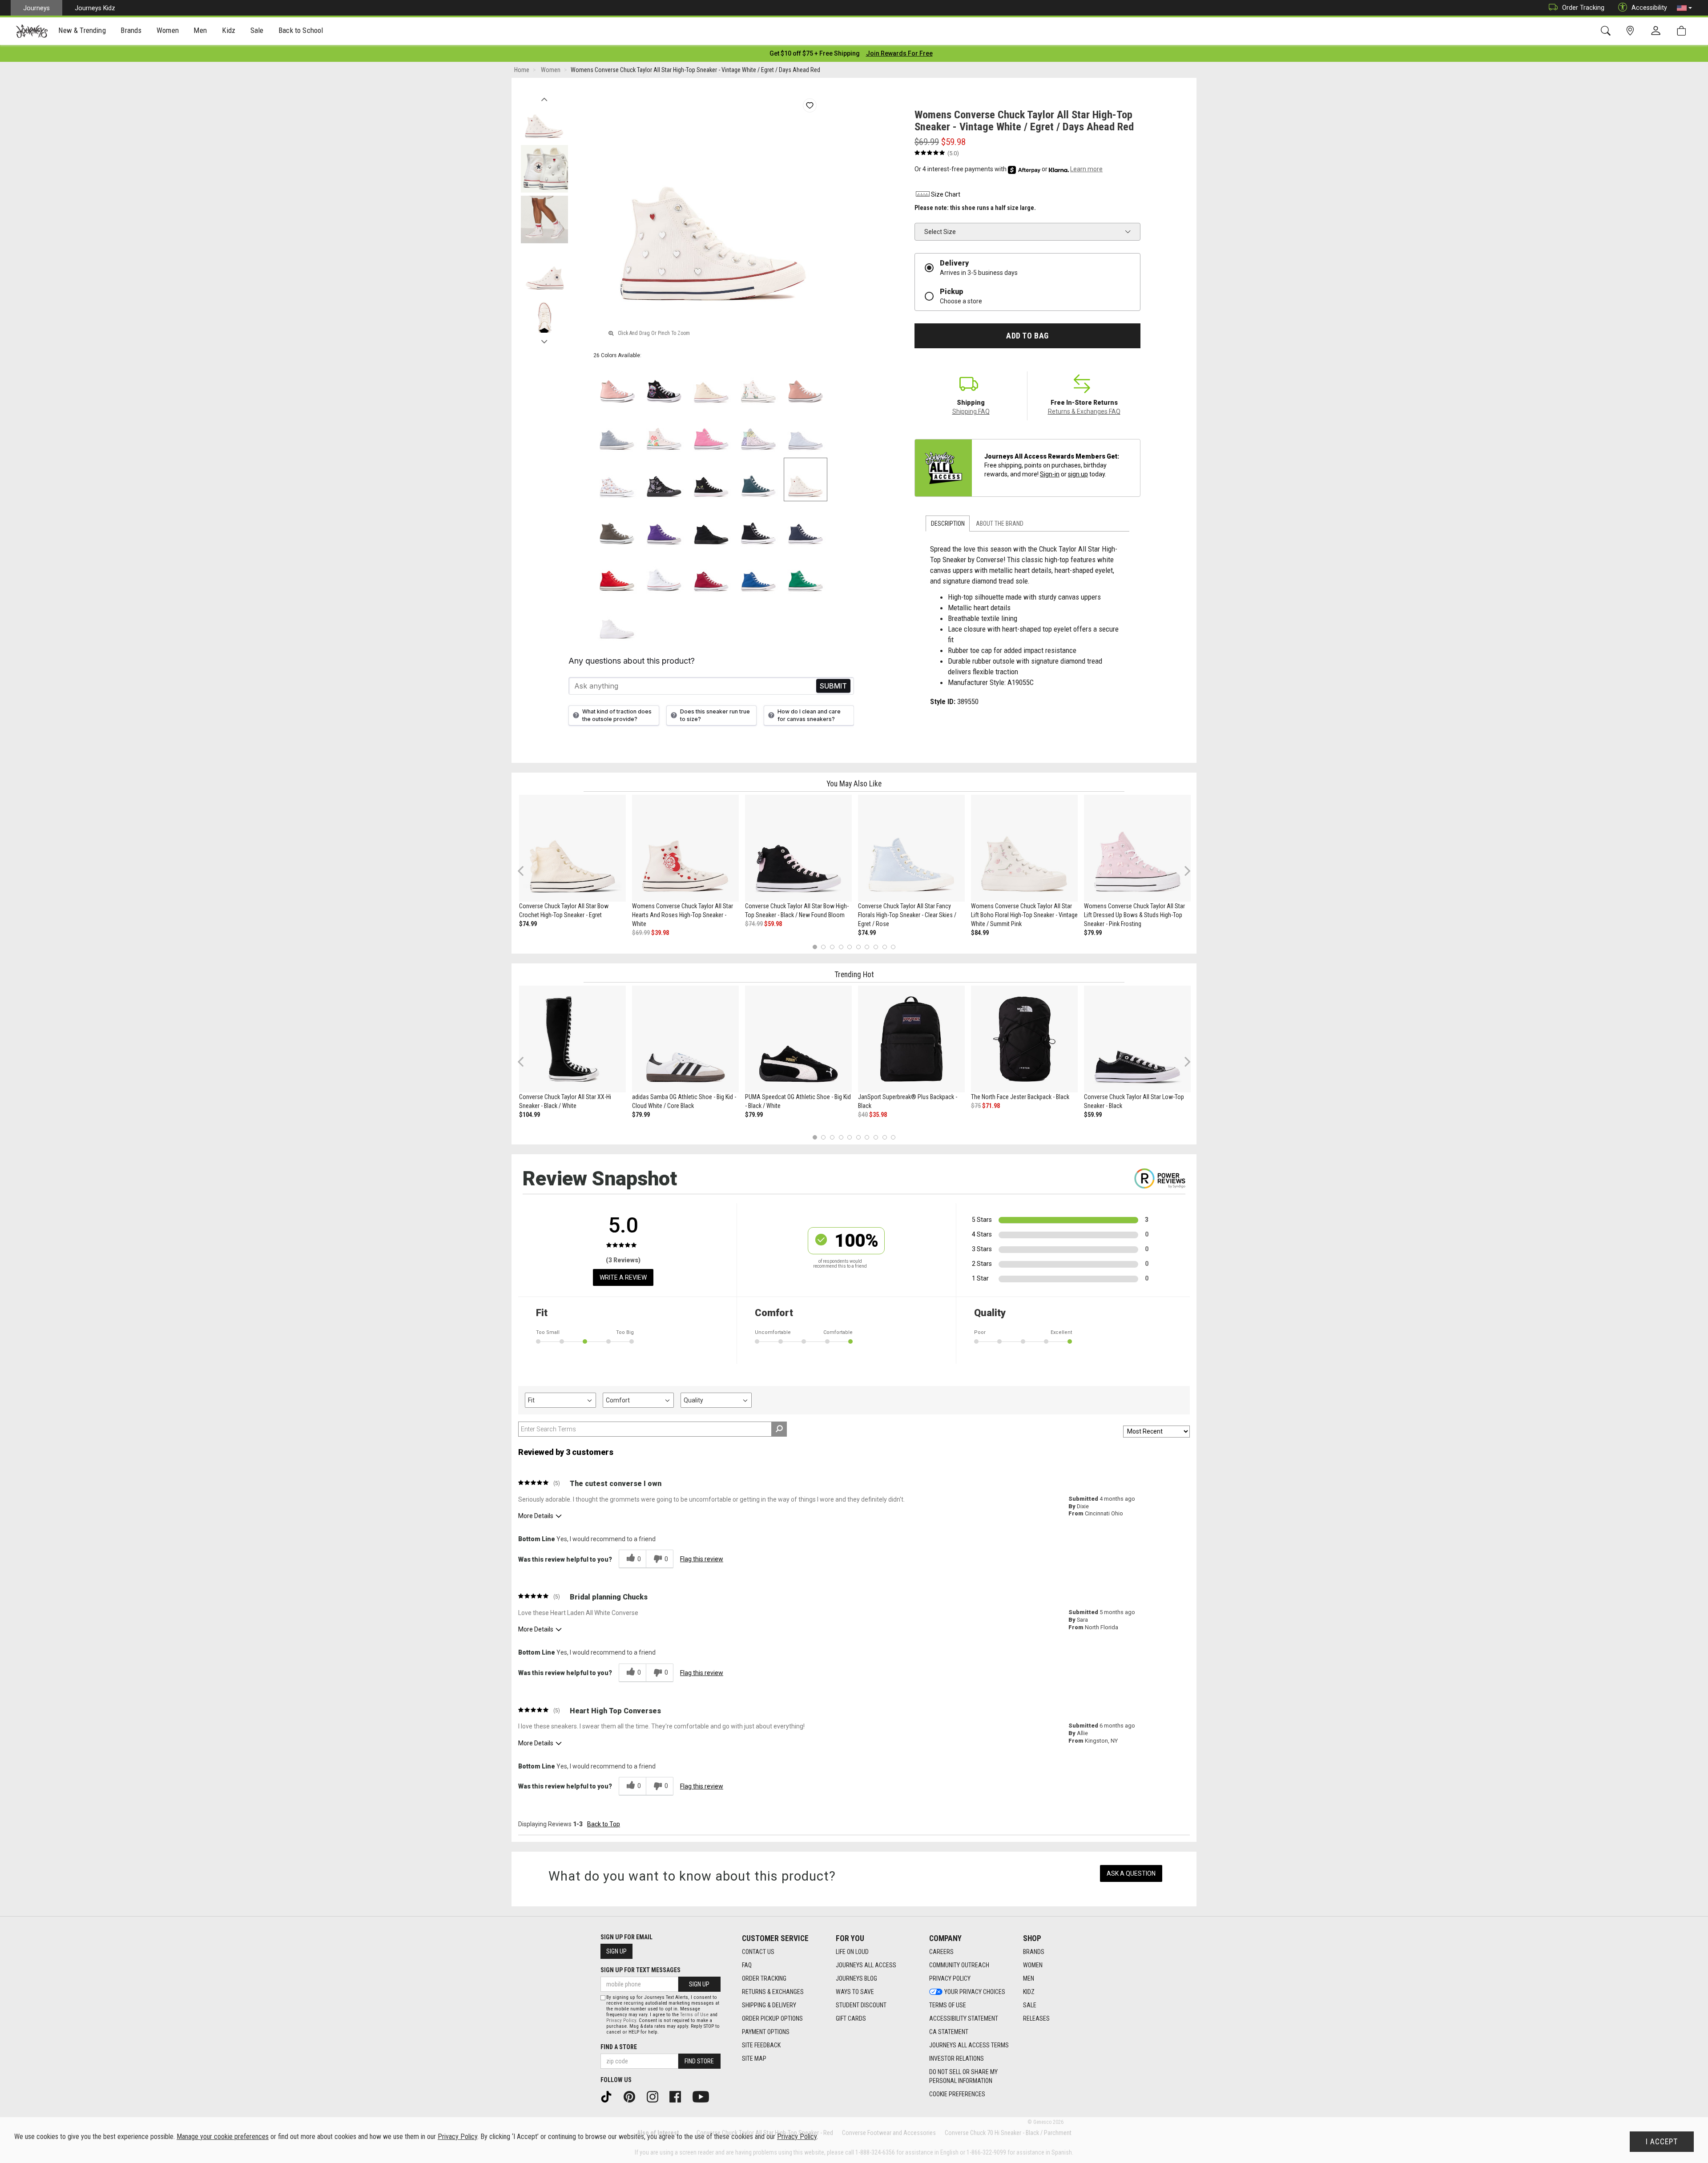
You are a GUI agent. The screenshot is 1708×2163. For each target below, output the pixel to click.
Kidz (1029, 1992)
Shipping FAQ (971, 411)
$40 (863, 1115)
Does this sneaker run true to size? (715, 715)
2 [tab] (824, 947)
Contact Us (758, 1952)
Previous (544, 97)
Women (1033, 1965)
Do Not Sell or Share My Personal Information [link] (963, 2076)
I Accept (1662, 2142)
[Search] (1607, 31)
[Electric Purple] (664, 527)
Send (833, 686)
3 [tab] (832, 947)
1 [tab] (815, 947)
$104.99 (530, 1115)
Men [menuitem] (200, 30)
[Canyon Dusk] (617, 385)
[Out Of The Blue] (617, 432)
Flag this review (702, 1559)
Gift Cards (851, 2018)
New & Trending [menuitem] (82, 30)
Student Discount (861, 2005)
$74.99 (528, 924)
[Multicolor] (758, 432)
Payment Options (766, 2032)
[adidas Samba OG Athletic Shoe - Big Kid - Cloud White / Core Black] (685, 1039)
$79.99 (1093, 933)
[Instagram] (656, 2096)
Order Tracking (1583, 8)
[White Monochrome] (617, 621)
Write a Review (623, 1277)
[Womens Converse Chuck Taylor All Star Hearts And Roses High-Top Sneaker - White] (685, 848)
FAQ (747, 1965)
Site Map (754, 2058)
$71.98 (991, 1106)
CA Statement (949, 2032)
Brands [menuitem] (131, 30)
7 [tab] (867, 947)
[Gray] (617, 527)
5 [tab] (850, 947)
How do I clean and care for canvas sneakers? (809, 715)
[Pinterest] (632, 2096)
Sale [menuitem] (257, 30)
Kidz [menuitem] (229, 30)
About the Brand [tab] (1000, 524)
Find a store (619, 2047)
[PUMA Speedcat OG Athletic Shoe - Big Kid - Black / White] (798, 1039)
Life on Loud (852, 1952)
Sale (1030, 2005)
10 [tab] (893, 947)
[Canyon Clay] (806, 385)
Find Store (699, 2061)
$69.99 (641, 933)
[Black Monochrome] (711, 527)
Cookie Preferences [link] (957, 2094)
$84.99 (980, 933)
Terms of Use (948, 2005)
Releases (1036, 2018)
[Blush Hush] (664, 432)
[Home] (32, 31)
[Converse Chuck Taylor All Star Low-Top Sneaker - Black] (1137, 1039)
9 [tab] (884, 947)
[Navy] (806, 527)
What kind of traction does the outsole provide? (617, 715)
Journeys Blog (856, 1978)
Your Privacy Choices (975, 1992)
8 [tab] (876, 947)
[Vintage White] (758, 385)
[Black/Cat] (711, 479)
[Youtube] (704, 2096)
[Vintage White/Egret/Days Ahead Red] (806, 479)
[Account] (1658, 31)
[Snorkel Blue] (758, 574)
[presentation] (82, 31)
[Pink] (711, 432)
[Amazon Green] (806, 574)
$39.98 (660, 933)
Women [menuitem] (168, 30)
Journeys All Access (866, 1965)
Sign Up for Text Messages (640, 1970)
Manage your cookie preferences (223, 2137)
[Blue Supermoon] (806, 432)
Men (1029, 1978)
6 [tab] (858, 947)
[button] (1684, 8)
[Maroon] (711, 574)
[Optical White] (664, 574)
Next (544, 339)
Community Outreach (959, 1965)
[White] (617, 479)
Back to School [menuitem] (301, 30)
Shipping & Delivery (769, 2005)
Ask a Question (1131, 1873)
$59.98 (773, 924)
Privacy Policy (950, 1978)
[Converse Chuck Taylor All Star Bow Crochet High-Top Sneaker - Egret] (572, 848)
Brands (1034, 1952)
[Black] (664, 385)
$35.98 (878, 1115)
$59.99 (1093, 1115)
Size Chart (946, 194)
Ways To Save (855, 1992)
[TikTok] (609, 2096)
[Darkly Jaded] (758, 479)
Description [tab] (948, 524)
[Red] (617, 574)
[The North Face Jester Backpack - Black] (1024, 1039)
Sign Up (616, 1951)
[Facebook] (678, 2096)
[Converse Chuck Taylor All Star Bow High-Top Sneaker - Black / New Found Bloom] (798, 848)
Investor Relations (957, 2058)
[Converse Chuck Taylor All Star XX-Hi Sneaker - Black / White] (572, 1039)
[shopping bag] (1683, 31)
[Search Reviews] (779, 1429)
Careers (941, 1952)
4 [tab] (841, 947)
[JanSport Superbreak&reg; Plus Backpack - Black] (911, 1039)
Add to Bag (1027, 336)
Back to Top (604, 1824)
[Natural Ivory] (711, 385)
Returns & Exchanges (773, 1992)
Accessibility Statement (964, 2018)
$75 (976, 1106)
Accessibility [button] (1649, 8)
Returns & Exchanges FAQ (1084, 411)
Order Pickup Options (772, 2018)
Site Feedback (761, 2045)
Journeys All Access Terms (969, 2045)
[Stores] (1632, 31)
